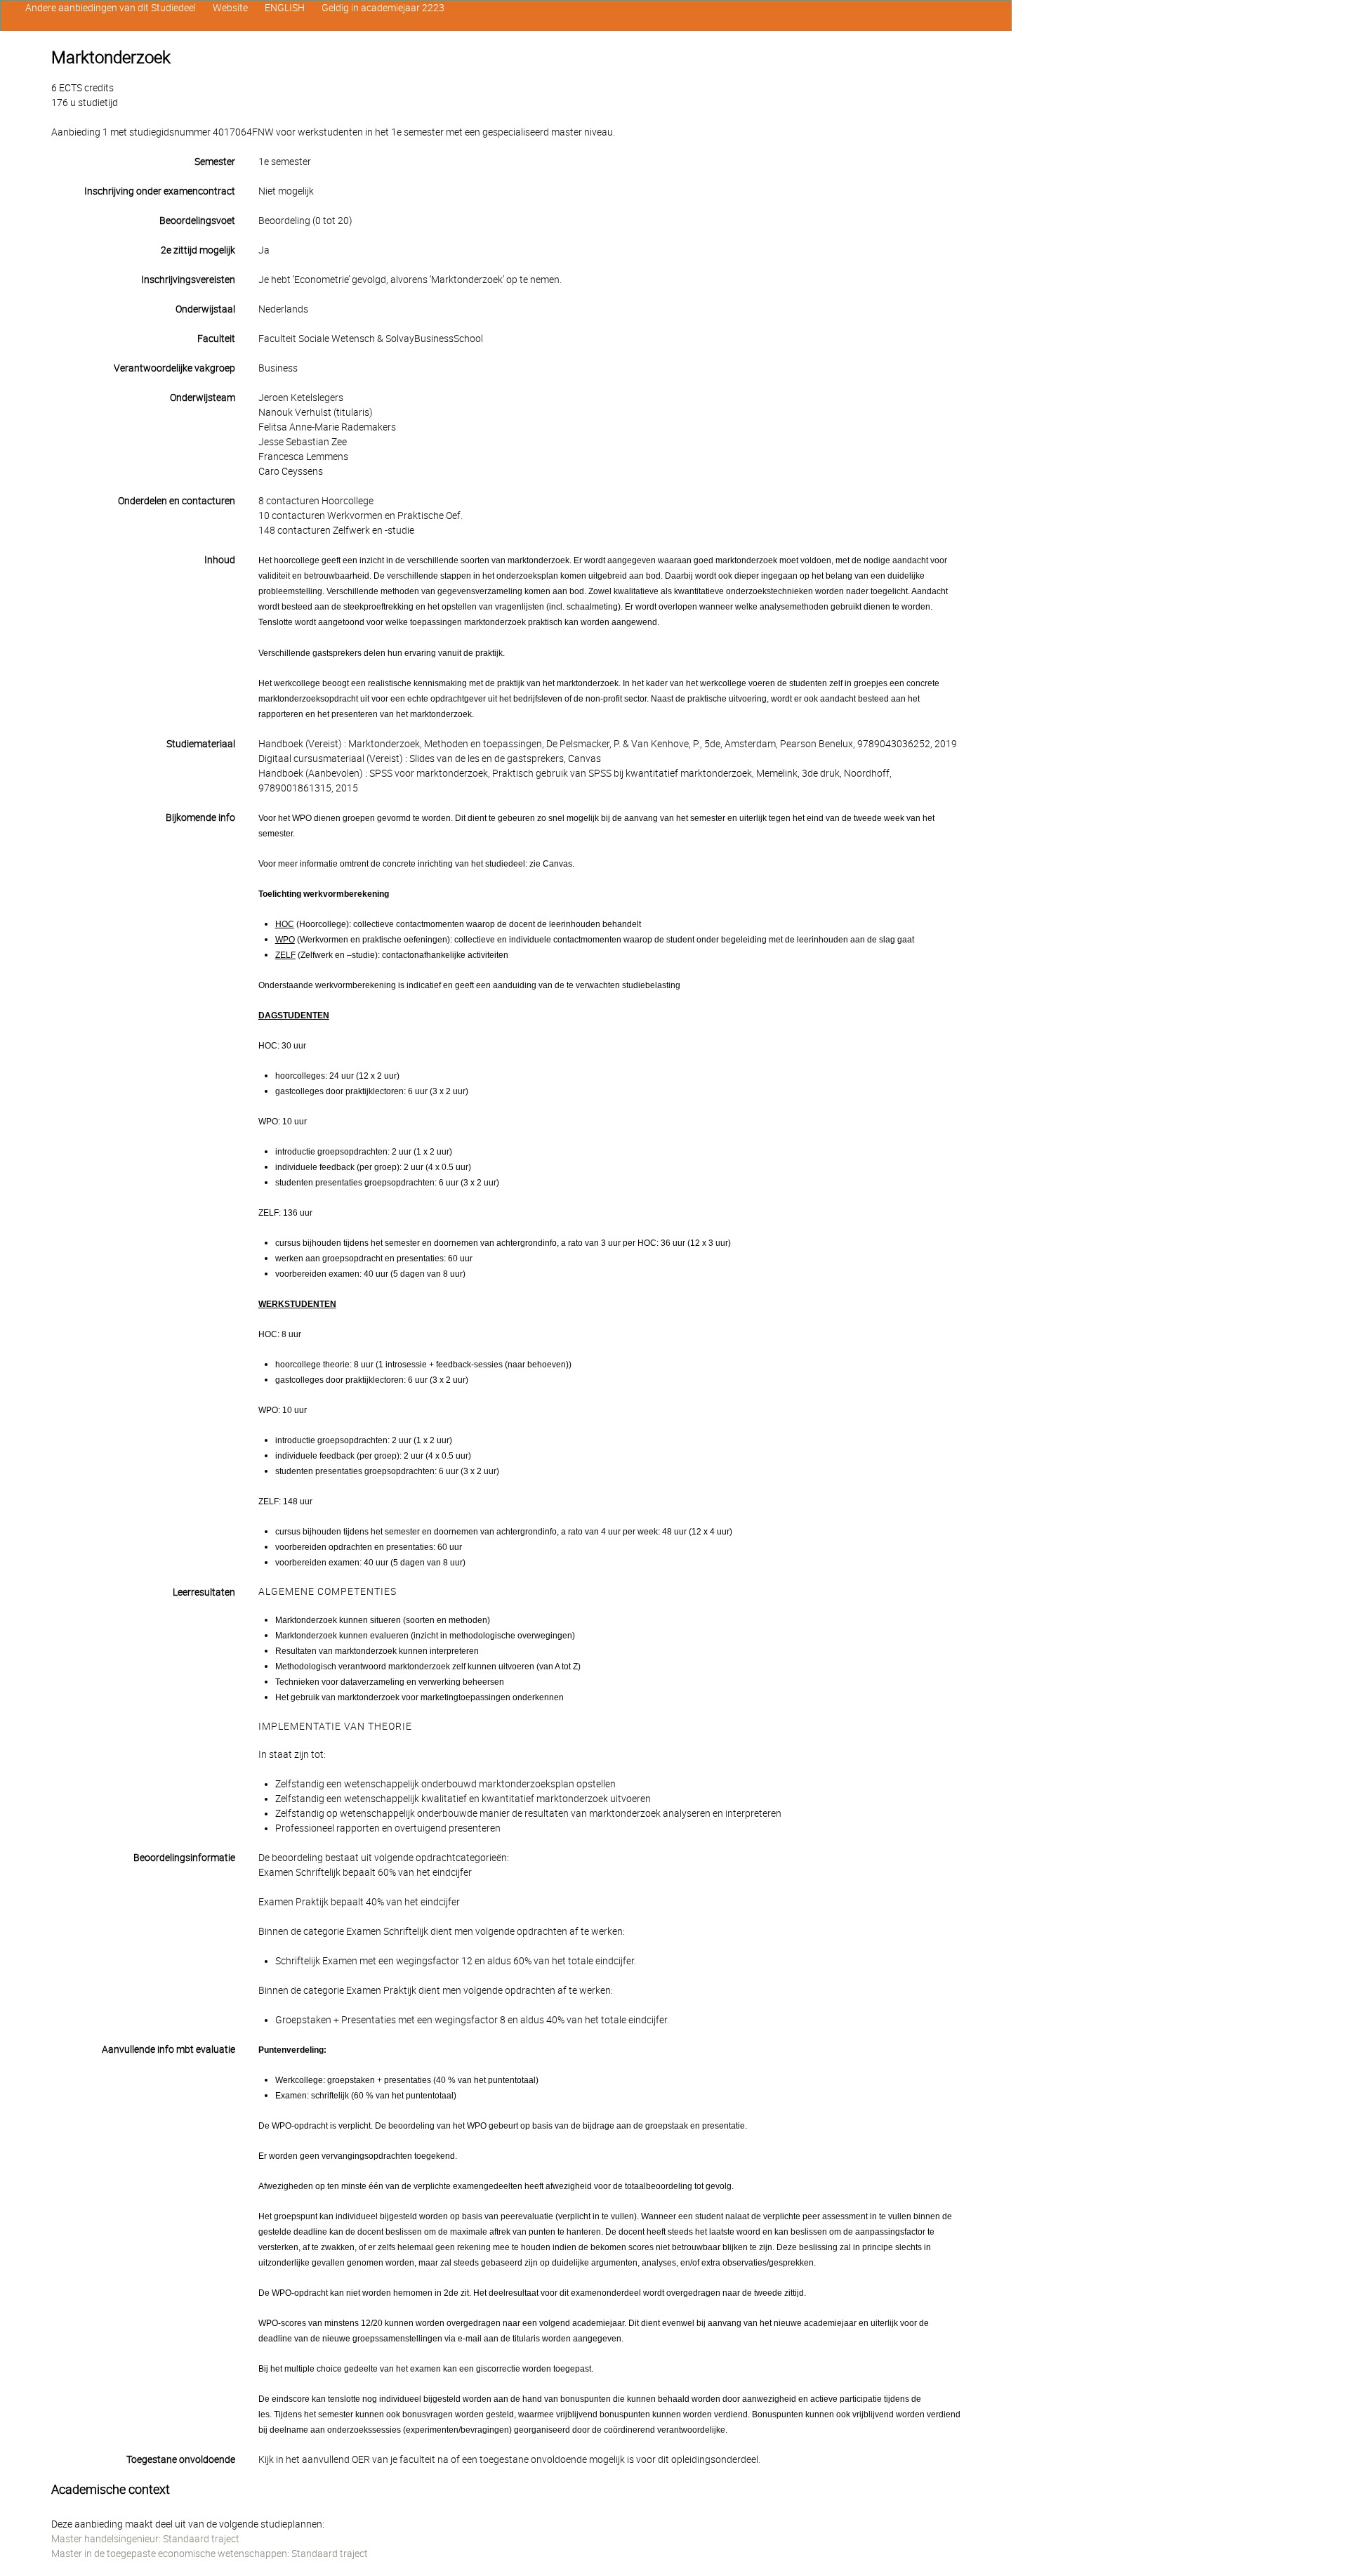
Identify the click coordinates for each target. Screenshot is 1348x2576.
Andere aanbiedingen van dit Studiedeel (111, 8)
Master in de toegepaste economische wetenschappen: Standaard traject (210, 2554)
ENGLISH (285, 8)
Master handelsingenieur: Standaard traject (145, 2539)
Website (230, 8)
